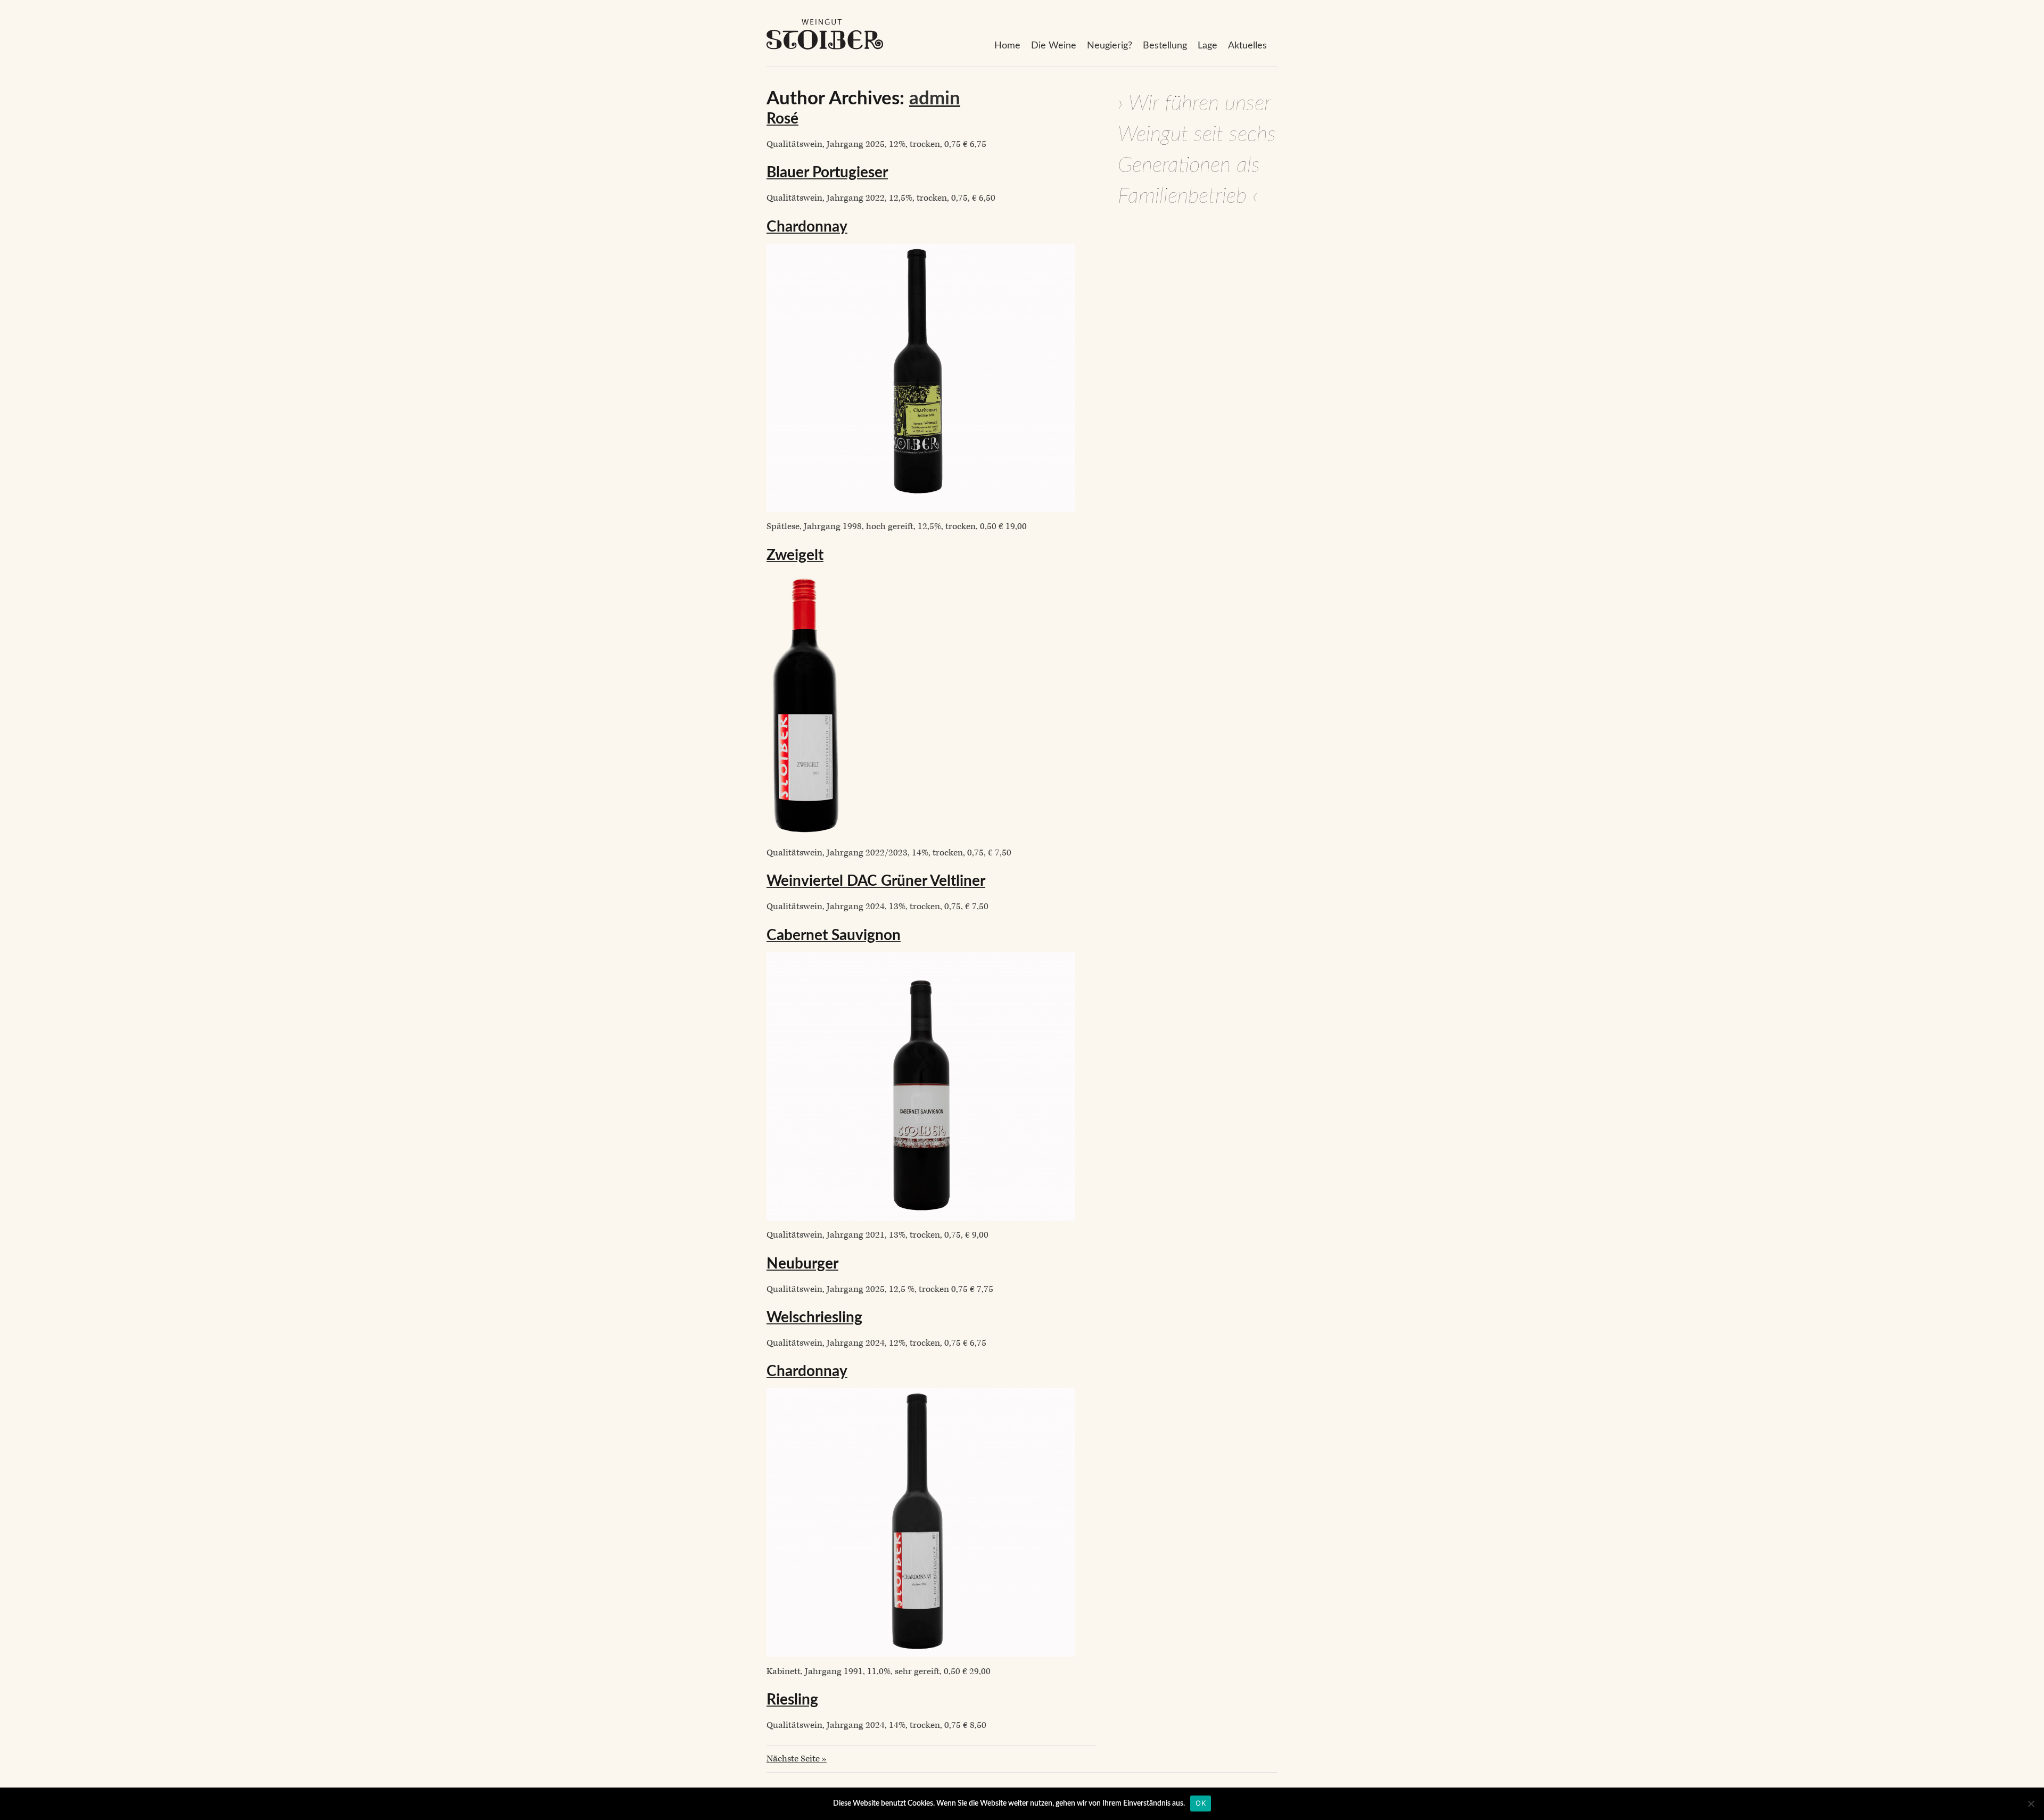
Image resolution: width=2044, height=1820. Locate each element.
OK (1201, 1803)
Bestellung (1165, 46)
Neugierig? (1110, 46)
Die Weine (1054, 46)
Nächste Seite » (797, 1759)
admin (935, 99)
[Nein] (2031, 1803)
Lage (1208, 46)
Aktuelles (1247, 46)
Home (1007, 46)
